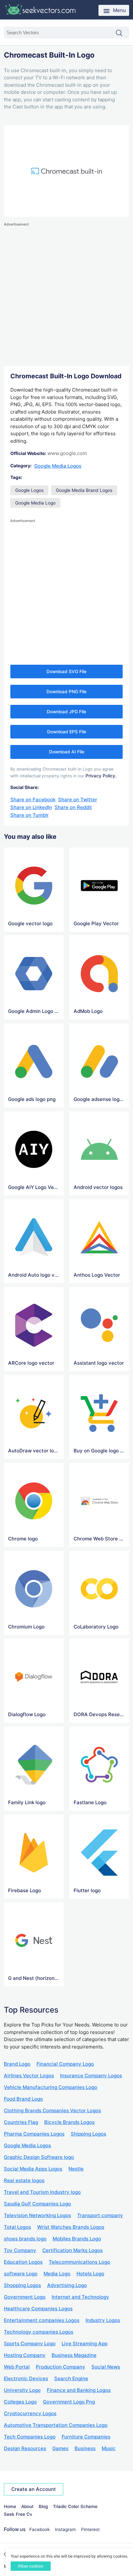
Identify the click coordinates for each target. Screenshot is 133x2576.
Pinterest (90, 2529)
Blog (43, 2506)
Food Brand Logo (23, 2099)
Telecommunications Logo (79, 2262)
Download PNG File (66, 692)
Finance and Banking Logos (79, 2390)
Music (109, 2448)
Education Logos (23, 2262)
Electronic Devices (26, 2378)
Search (122, 33)
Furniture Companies (86, 2437)
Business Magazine (74, 2355)
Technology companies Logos (39, 2332)
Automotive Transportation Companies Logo (56, 2425)
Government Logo (25, 2297)
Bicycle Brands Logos (69, 2122)
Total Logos (17, 2227)
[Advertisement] (66, 294)
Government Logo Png (69, 2402)
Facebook (40, 2529)
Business (85, 2448)
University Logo (22, 2390)
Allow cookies (31, 2566)
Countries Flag (21, 2122)
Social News (106, 2367)
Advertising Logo (67, 2285)
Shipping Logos (88, 2134)
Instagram (65, 2529)
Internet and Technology (80, 2297)
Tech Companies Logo (30, 2437)
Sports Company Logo (30, 2343)
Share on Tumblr (30, 815)
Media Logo (57, 2274)
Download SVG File (66, 672)
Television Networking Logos (37, 2215)
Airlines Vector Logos (29, 2076)
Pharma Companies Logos (34, 2134)
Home (10, 2506)
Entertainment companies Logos (42, 2320)
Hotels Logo (90, 2274)
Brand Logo (17, 2064)
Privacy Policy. (101, 776)
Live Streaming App (85, 2343)
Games (60, 2448)
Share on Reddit (73, 807)
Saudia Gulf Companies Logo (37, 2204)
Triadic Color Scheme (75, 2506)
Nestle (76, 2169)
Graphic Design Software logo (39, 2157)
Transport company (100, 2215)
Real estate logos (24, 2180)
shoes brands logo (25, 2239)
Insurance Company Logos (91, 2076)
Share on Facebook (33, 799)
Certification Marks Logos (72, 2250)
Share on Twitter (78, 799)
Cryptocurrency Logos (30, 2413)
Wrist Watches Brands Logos (71, 2227)
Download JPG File (66, 712)
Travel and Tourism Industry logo (42, 2192)
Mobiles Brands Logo (77, 2239)
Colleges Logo (20, 2402)
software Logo (21, 2274)
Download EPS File (67, 732)
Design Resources (25, 2448)
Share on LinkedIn (31, 807)
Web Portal (17, 2367)
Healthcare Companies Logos (38, 2309)
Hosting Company (25, 2355)
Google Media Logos (58, 466)
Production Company (61, 2367)
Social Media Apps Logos (33, 2169)
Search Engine (71, 2378)
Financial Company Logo (65, 2064)
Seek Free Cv (18, 2514)
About (27, 2506)
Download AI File (67, 752)
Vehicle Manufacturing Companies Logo (51, 2087)
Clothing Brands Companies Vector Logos (52, 2110)
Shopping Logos (22, 2285)
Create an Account (34, 2489)
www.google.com (67, 453)
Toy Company (20, 2250)
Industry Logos (103, 2320)
